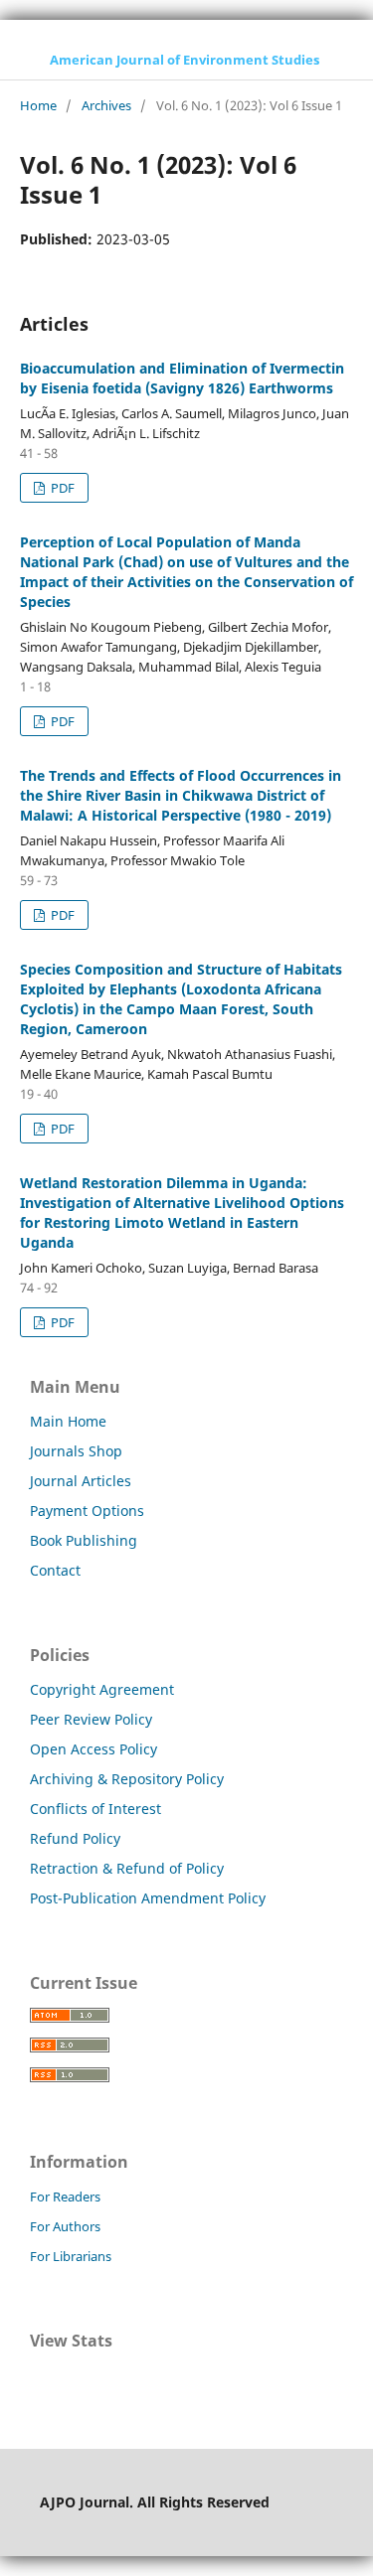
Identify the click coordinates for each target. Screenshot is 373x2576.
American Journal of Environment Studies (185, 60)
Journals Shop (76, 1451)
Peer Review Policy (91, 1719)
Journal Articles (81, 1481)
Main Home (68, 1421)
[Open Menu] (20, 60)
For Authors (65, 2226)
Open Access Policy (93, 1749)
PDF (61, 488)
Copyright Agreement (102, 1689)
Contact (55, 1570)
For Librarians (71, 2256)
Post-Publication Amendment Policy (148, 1898)
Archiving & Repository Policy (127, 1779)
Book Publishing (84, 1540)
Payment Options (87, 1511)
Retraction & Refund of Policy (127, 1868)
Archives (106, 105)
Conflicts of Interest (95, 1809)
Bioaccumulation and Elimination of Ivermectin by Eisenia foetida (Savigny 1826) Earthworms (182, 378)
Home (38, 105)
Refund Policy (75, 1838)
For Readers (65, 2197)
